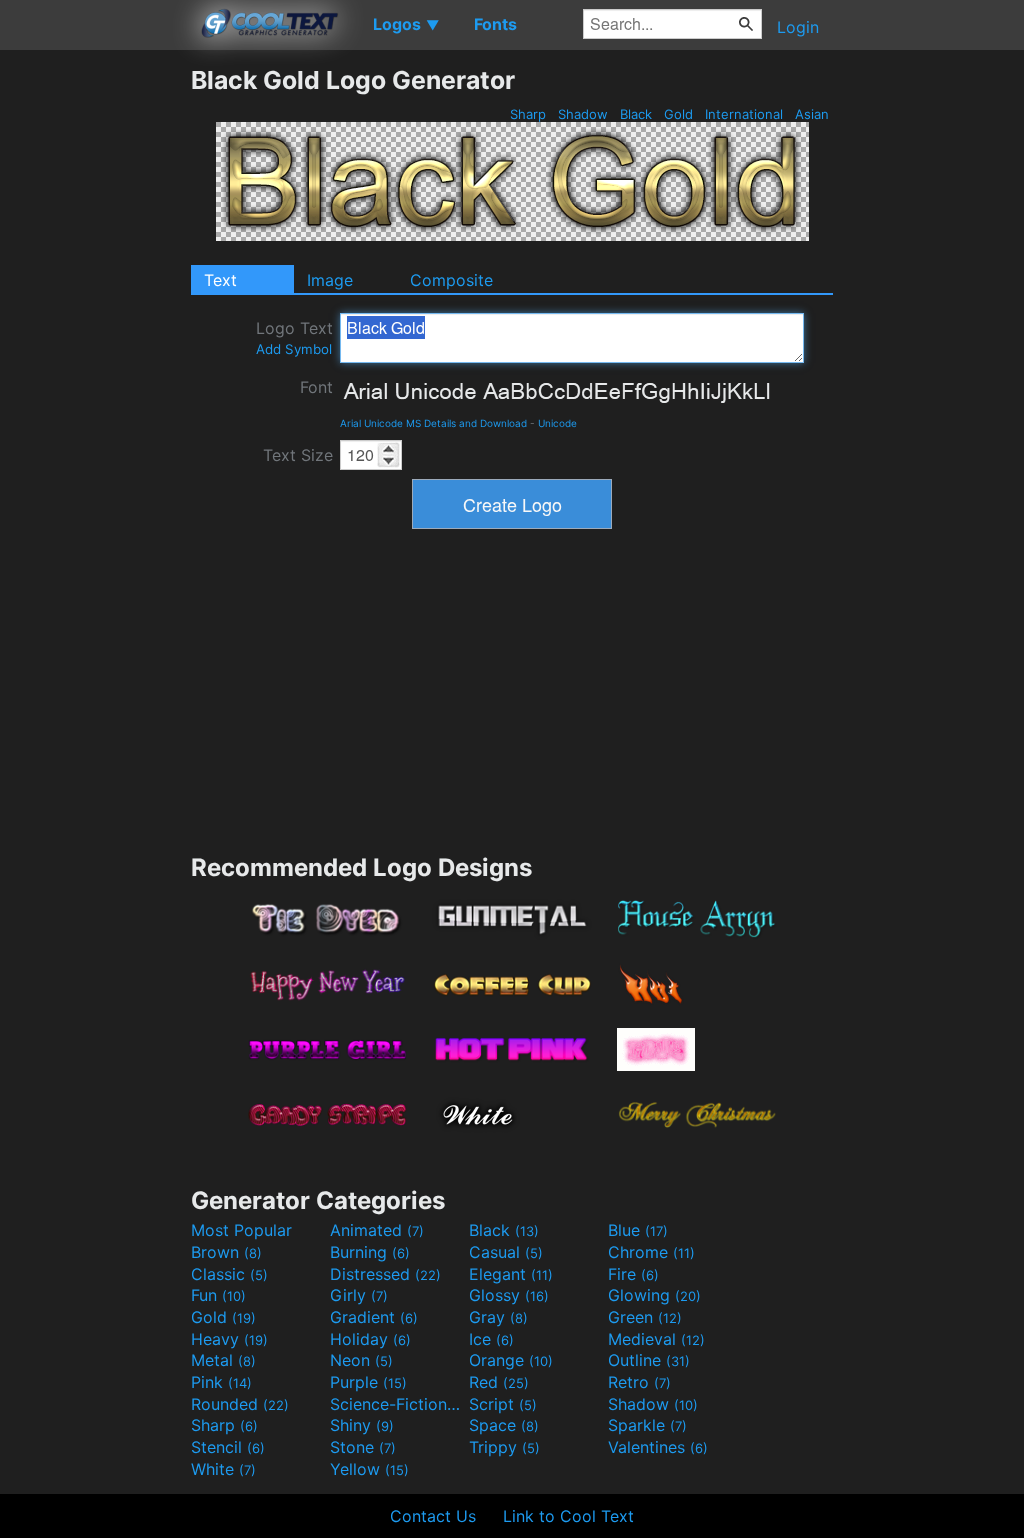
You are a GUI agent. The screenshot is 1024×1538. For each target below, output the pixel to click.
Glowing (654, 1295)
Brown (226, 1252)
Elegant (511, 1274)
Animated (377, 1230)
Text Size (298, 455)
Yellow (369, 1469)
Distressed (385, 1274)
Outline (649, 1360)
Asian (812, 114)
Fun (218, 1295)
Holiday (370, 1339)
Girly (359, 1295)
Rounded (240, 1404)
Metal (223, 1360)
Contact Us (433, 1516)
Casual (506, 1252)
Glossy (509, 1295)
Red (499, 1382)
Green (645, 1317)
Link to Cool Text (568, 1516)
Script (503, 1404)
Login (798, 27)
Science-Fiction (397, 1404)
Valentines (658, 1447)
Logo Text (294, 337)
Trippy (504, 1447)
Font (316, 387)
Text (220, 280)
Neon (361, 1360)
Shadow (583, 114)
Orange (511, 1360)
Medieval (656, 1339)
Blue (638, 1230)
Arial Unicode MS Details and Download (433, 423)
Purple (368, 1382)
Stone (363, 1447)
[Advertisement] (95, 365)
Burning (370, 1252)
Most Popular (241, 1230)
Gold (678, 114)
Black (636, 114)
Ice (491, 1339)
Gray (498, 1317)
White (223, 1469)
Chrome (651, 1252)
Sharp (528, 114)
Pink (221, 1382)
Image (330, 280)
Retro (639, 1382)
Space (504, 1425)
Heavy (229, 1339)
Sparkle (647, 1425)
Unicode (557, 423)
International (744, 114)
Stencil (228, 1447)
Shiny (362, 1425)
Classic (229, 1274)
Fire (633, 1274)
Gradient (374, 1317)
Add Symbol (294, 349)
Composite (451, 280)
